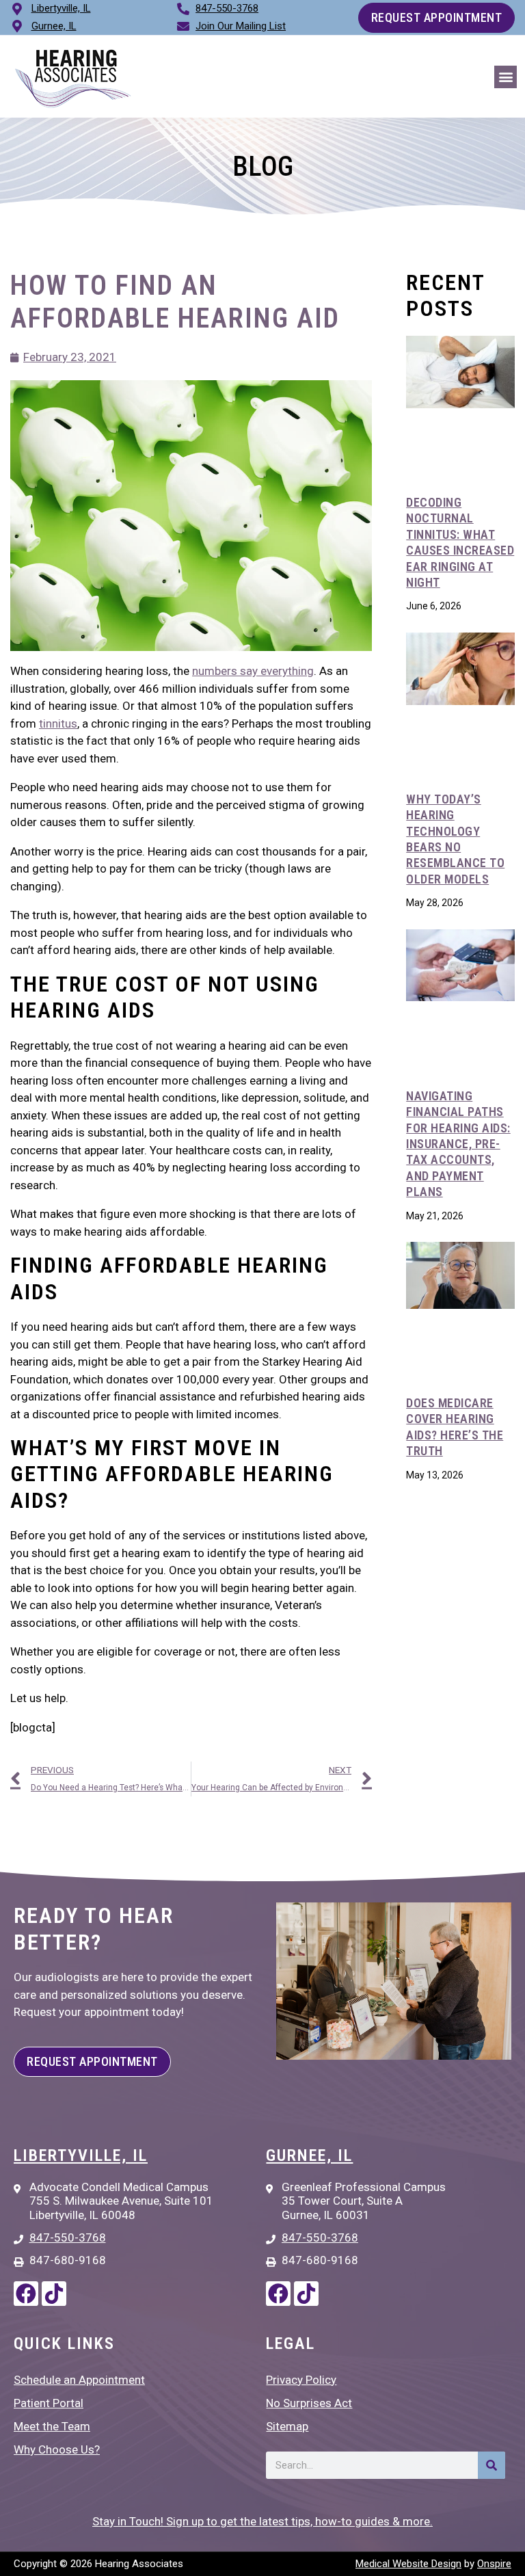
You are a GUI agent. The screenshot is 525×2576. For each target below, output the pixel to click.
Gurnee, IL (309, 2155)
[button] (506, 77)
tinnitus (58, 723)
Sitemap (287, 2426)
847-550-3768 (227, 8)
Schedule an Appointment (79, 2380)
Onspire (494, 2564)
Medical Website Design (408, 2564)
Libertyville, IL (81, 2155)
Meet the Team (52, 2426)
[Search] (492, 2465)
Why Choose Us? (57, 2449)
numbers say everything (253, 671)
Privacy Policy (301, 2380)
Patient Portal (49, 2403)
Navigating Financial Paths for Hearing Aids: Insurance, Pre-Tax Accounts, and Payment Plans (458, 1144)
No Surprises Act (309, 2403)
